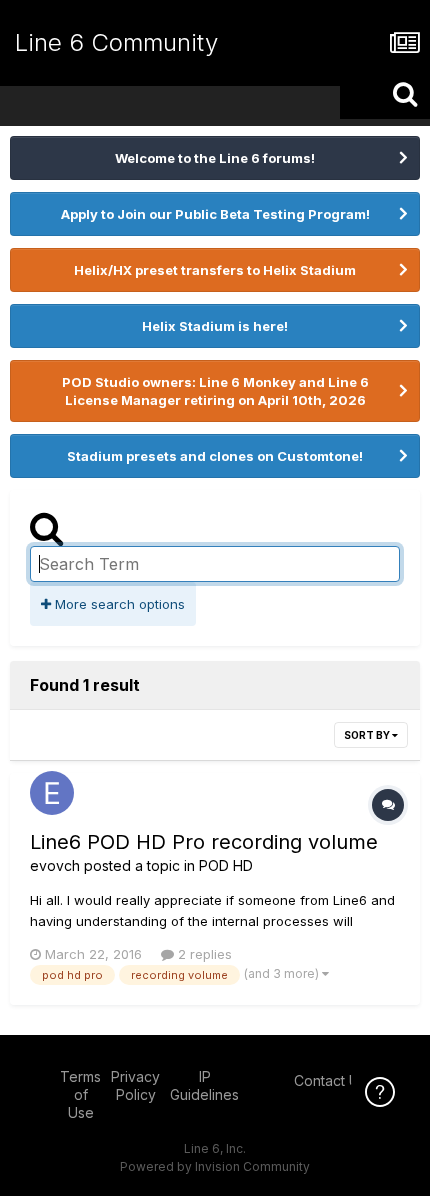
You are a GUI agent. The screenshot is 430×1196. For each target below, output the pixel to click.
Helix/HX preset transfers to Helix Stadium (215, 270)
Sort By (368, 735)
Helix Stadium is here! (215, 326)
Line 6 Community (116, 42)
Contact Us (330, 1080)
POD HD (226, 865)
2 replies (203, 954)
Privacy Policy (135, 1085)
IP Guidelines (204, 1085)
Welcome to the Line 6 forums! (215, 158)
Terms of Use (80, 1094)
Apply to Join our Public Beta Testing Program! (215, 214)
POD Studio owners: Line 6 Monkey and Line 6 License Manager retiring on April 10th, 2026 (215, 391)
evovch (55, 865)
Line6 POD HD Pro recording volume (204, 842)
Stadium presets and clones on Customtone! (215, 456)
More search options (118, 604)
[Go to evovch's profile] (52, 793)
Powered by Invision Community (215, 1166)
